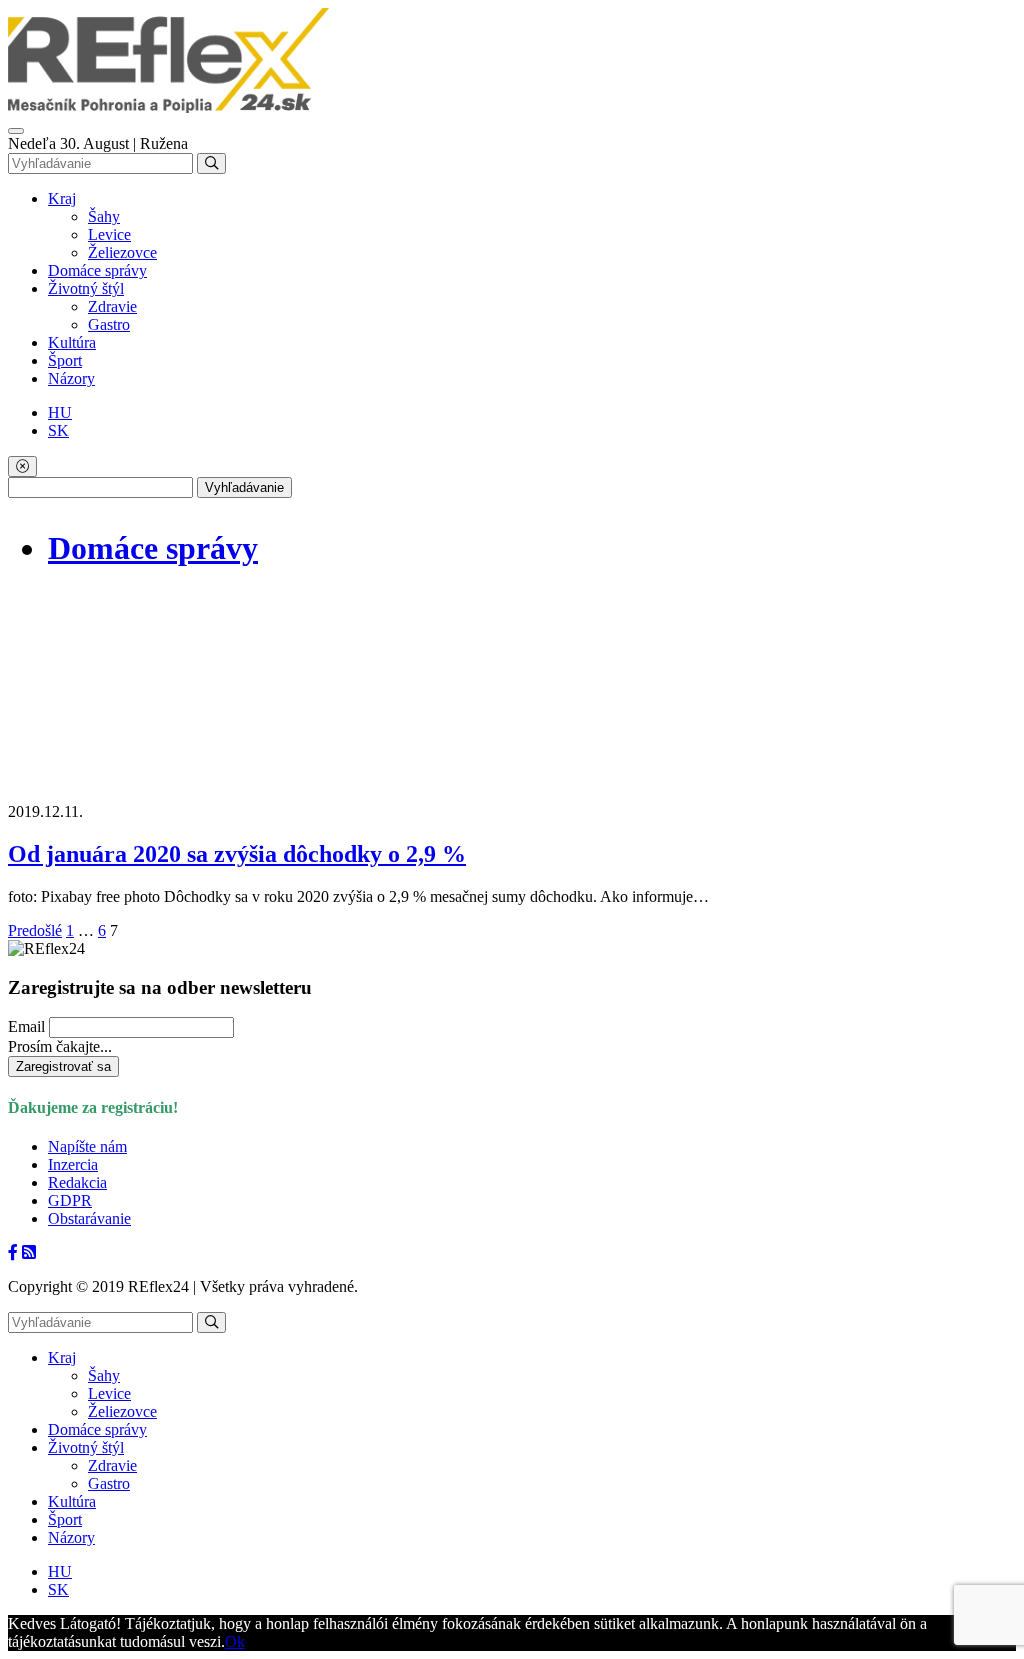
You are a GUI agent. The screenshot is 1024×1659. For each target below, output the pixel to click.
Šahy (104, 216)
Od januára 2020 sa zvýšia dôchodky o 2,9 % (237, 854)
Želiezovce (122, 252)
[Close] (22, 466)
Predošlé (35, 930)
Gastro (109, 324)
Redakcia (77, 1182)
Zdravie (112, 306)
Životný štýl (86, 288)
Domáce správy (97, 270)
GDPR (70, 1200)
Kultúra (72, 342)
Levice (109, 234)
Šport (65, 360)
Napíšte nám (87, 1146)
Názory (71, 378)
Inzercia (73, 1164)
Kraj (62, 198)
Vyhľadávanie (244, 487)
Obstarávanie (89, 1218)
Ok (235, 1641)
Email (26, 1026)
